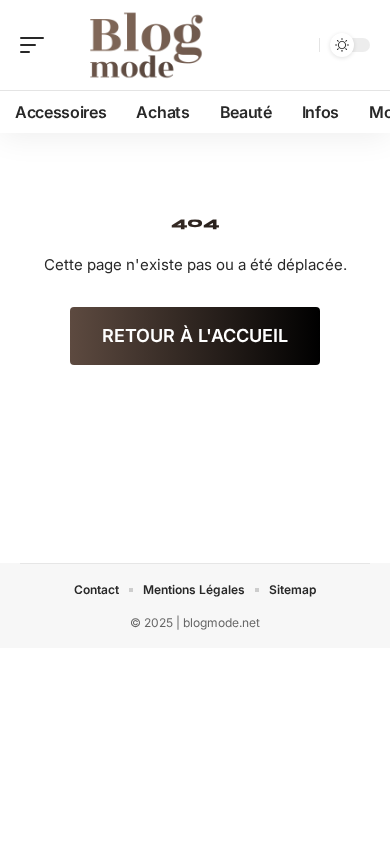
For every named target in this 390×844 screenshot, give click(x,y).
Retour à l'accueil (195, 335)
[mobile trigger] (37, 45)
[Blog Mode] (144, 45)
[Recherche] (300, 45)
